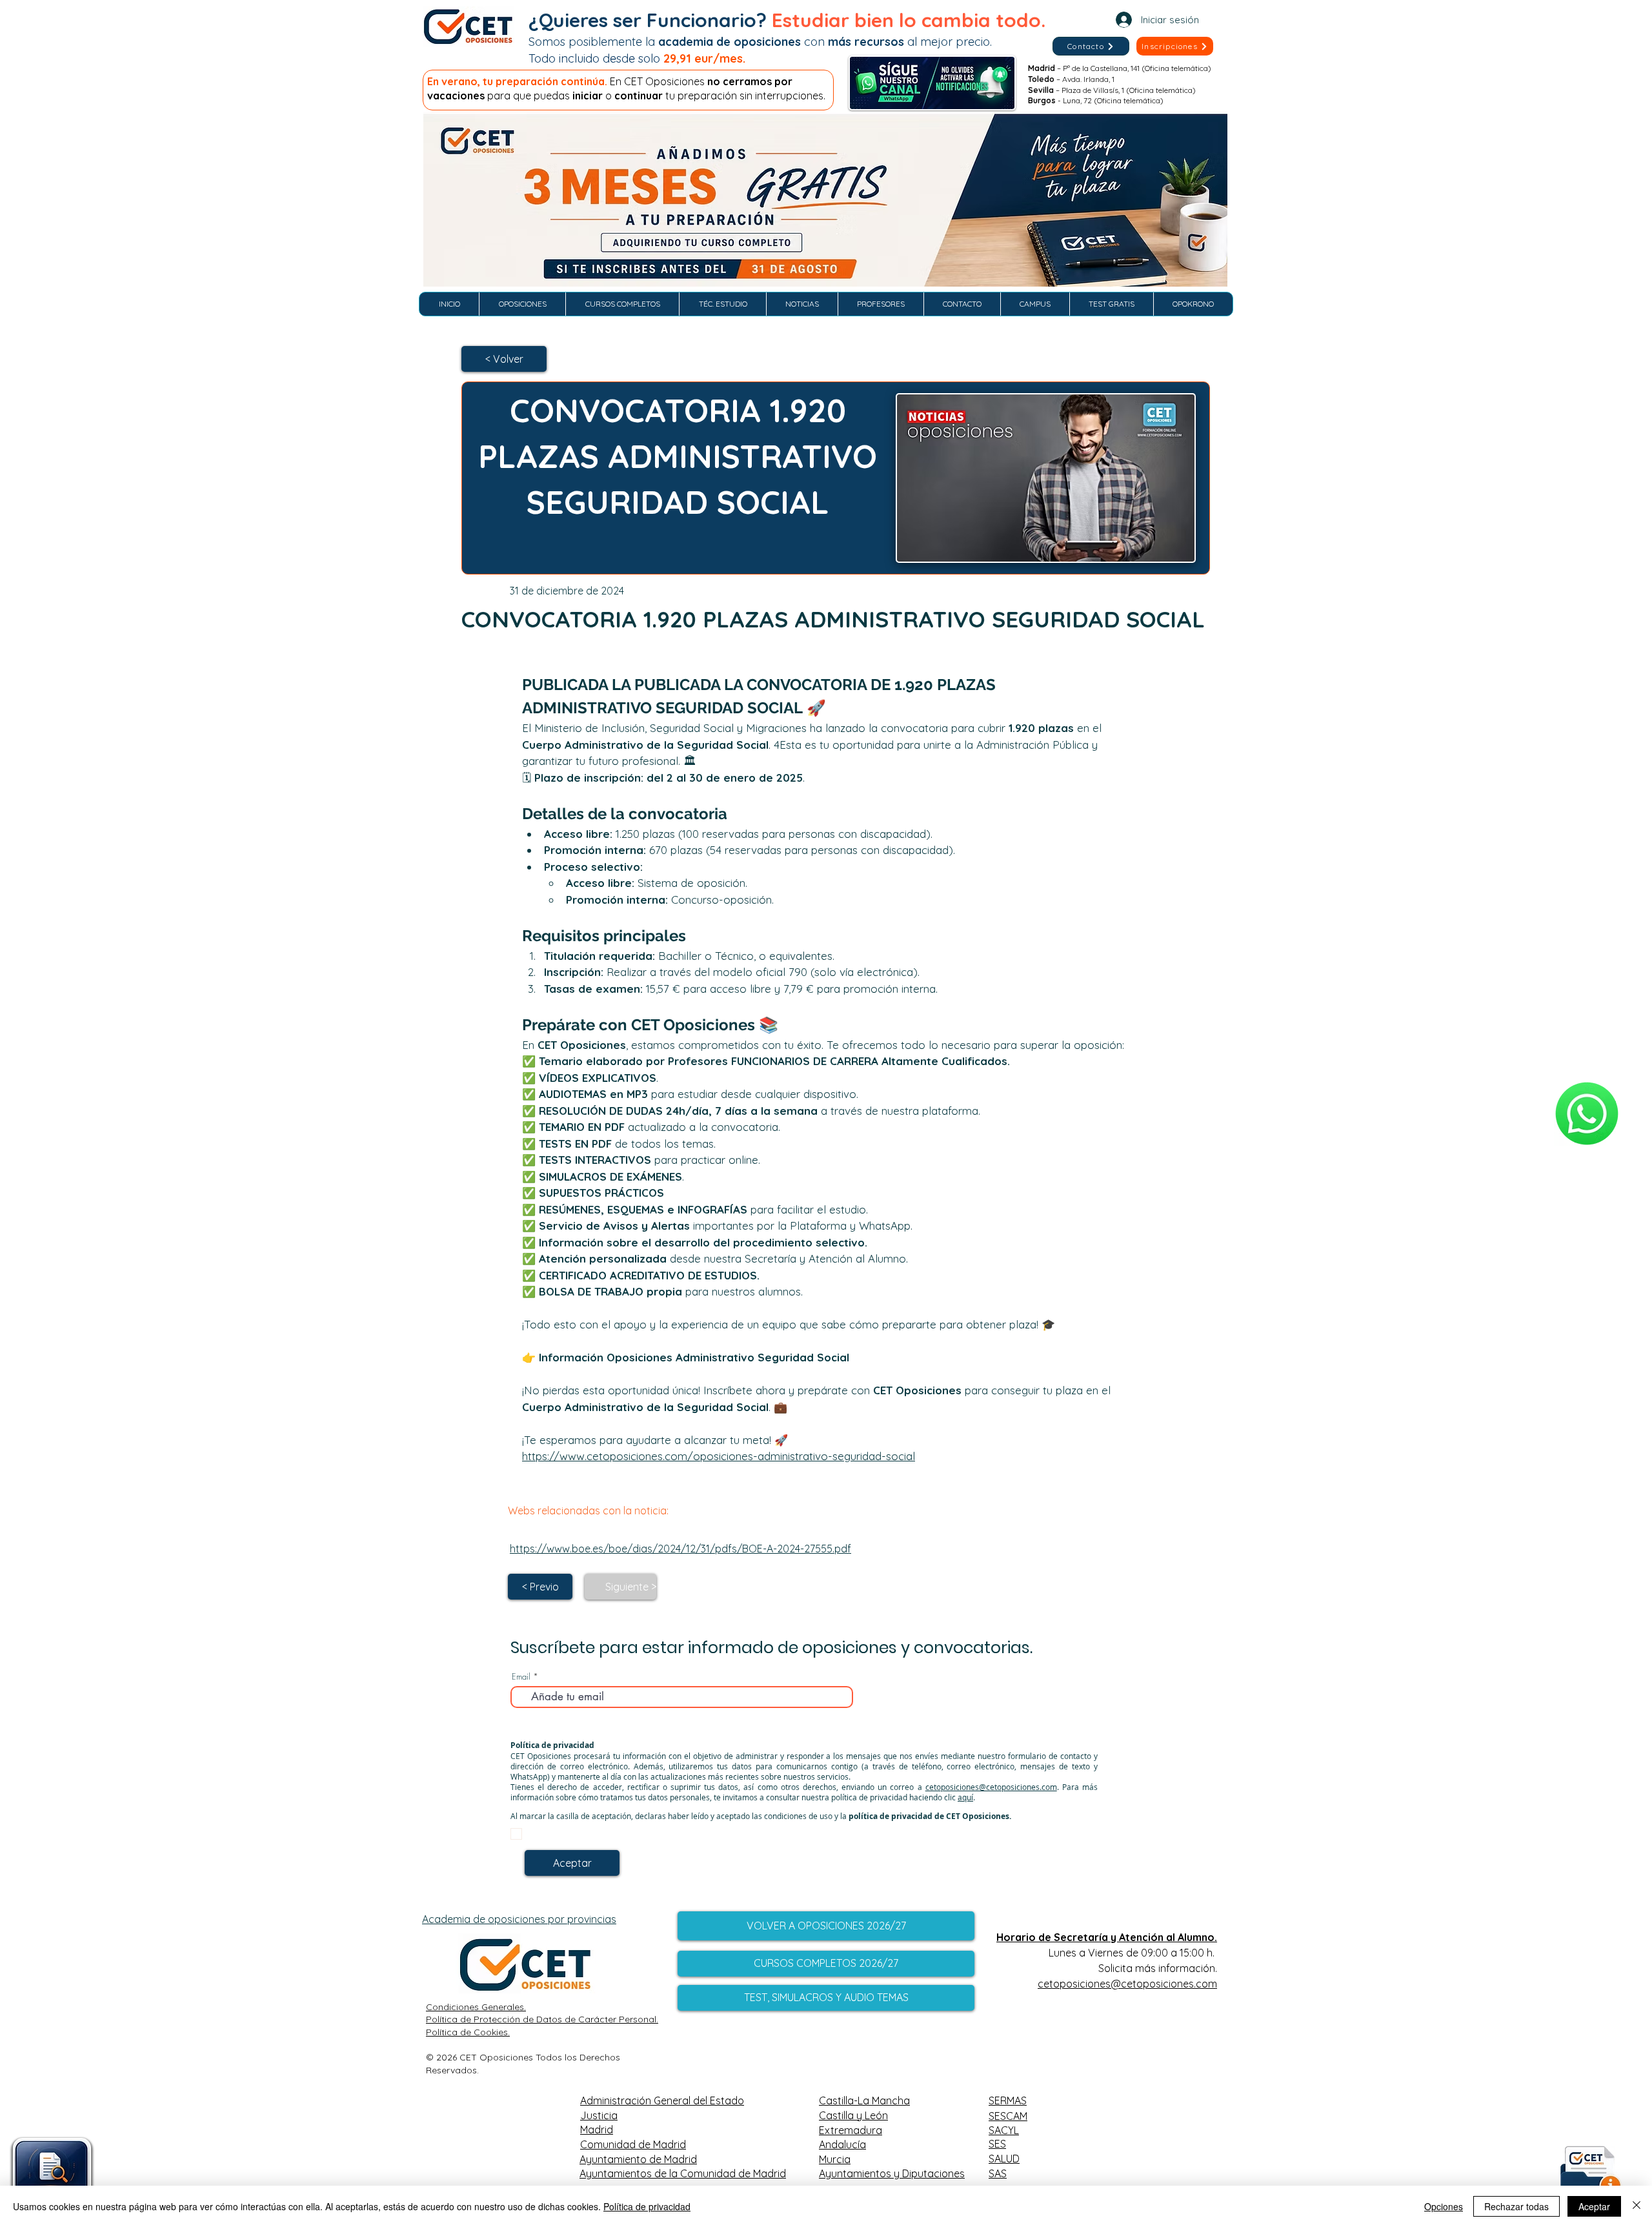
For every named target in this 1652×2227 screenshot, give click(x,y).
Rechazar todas (1516, 2206)
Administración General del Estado (662, 2100)
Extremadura (851, 2130)
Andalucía (842, 2144)
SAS (998, 2173)
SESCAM (1008, 2116)
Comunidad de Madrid (633, 2144)
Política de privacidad (647, 2206)
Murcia (835, 2159)
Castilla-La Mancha (864, 2100)
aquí (965, 1797)
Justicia (599, 2115)
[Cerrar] (1637, 2206)
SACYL (1004, 2130)
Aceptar (1594, 2206)
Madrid (597, 2130)
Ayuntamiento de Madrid (638, 2159)
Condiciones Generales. (476, 2007)
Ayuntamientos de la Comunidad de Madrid (683, 2173)
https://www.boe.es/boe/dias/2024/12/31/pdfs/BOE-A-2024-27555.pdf (680, 1549)
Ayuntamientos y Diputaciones (892, 2173)
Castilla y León (853, 2115)
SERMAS (1008, 2100)
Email (521, 1677)
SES (997, 2144)
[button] (1175, 46)
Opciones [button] (1444, 2206)
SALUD (1004, 2159)
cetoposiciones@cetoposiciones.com (991, 1787)
